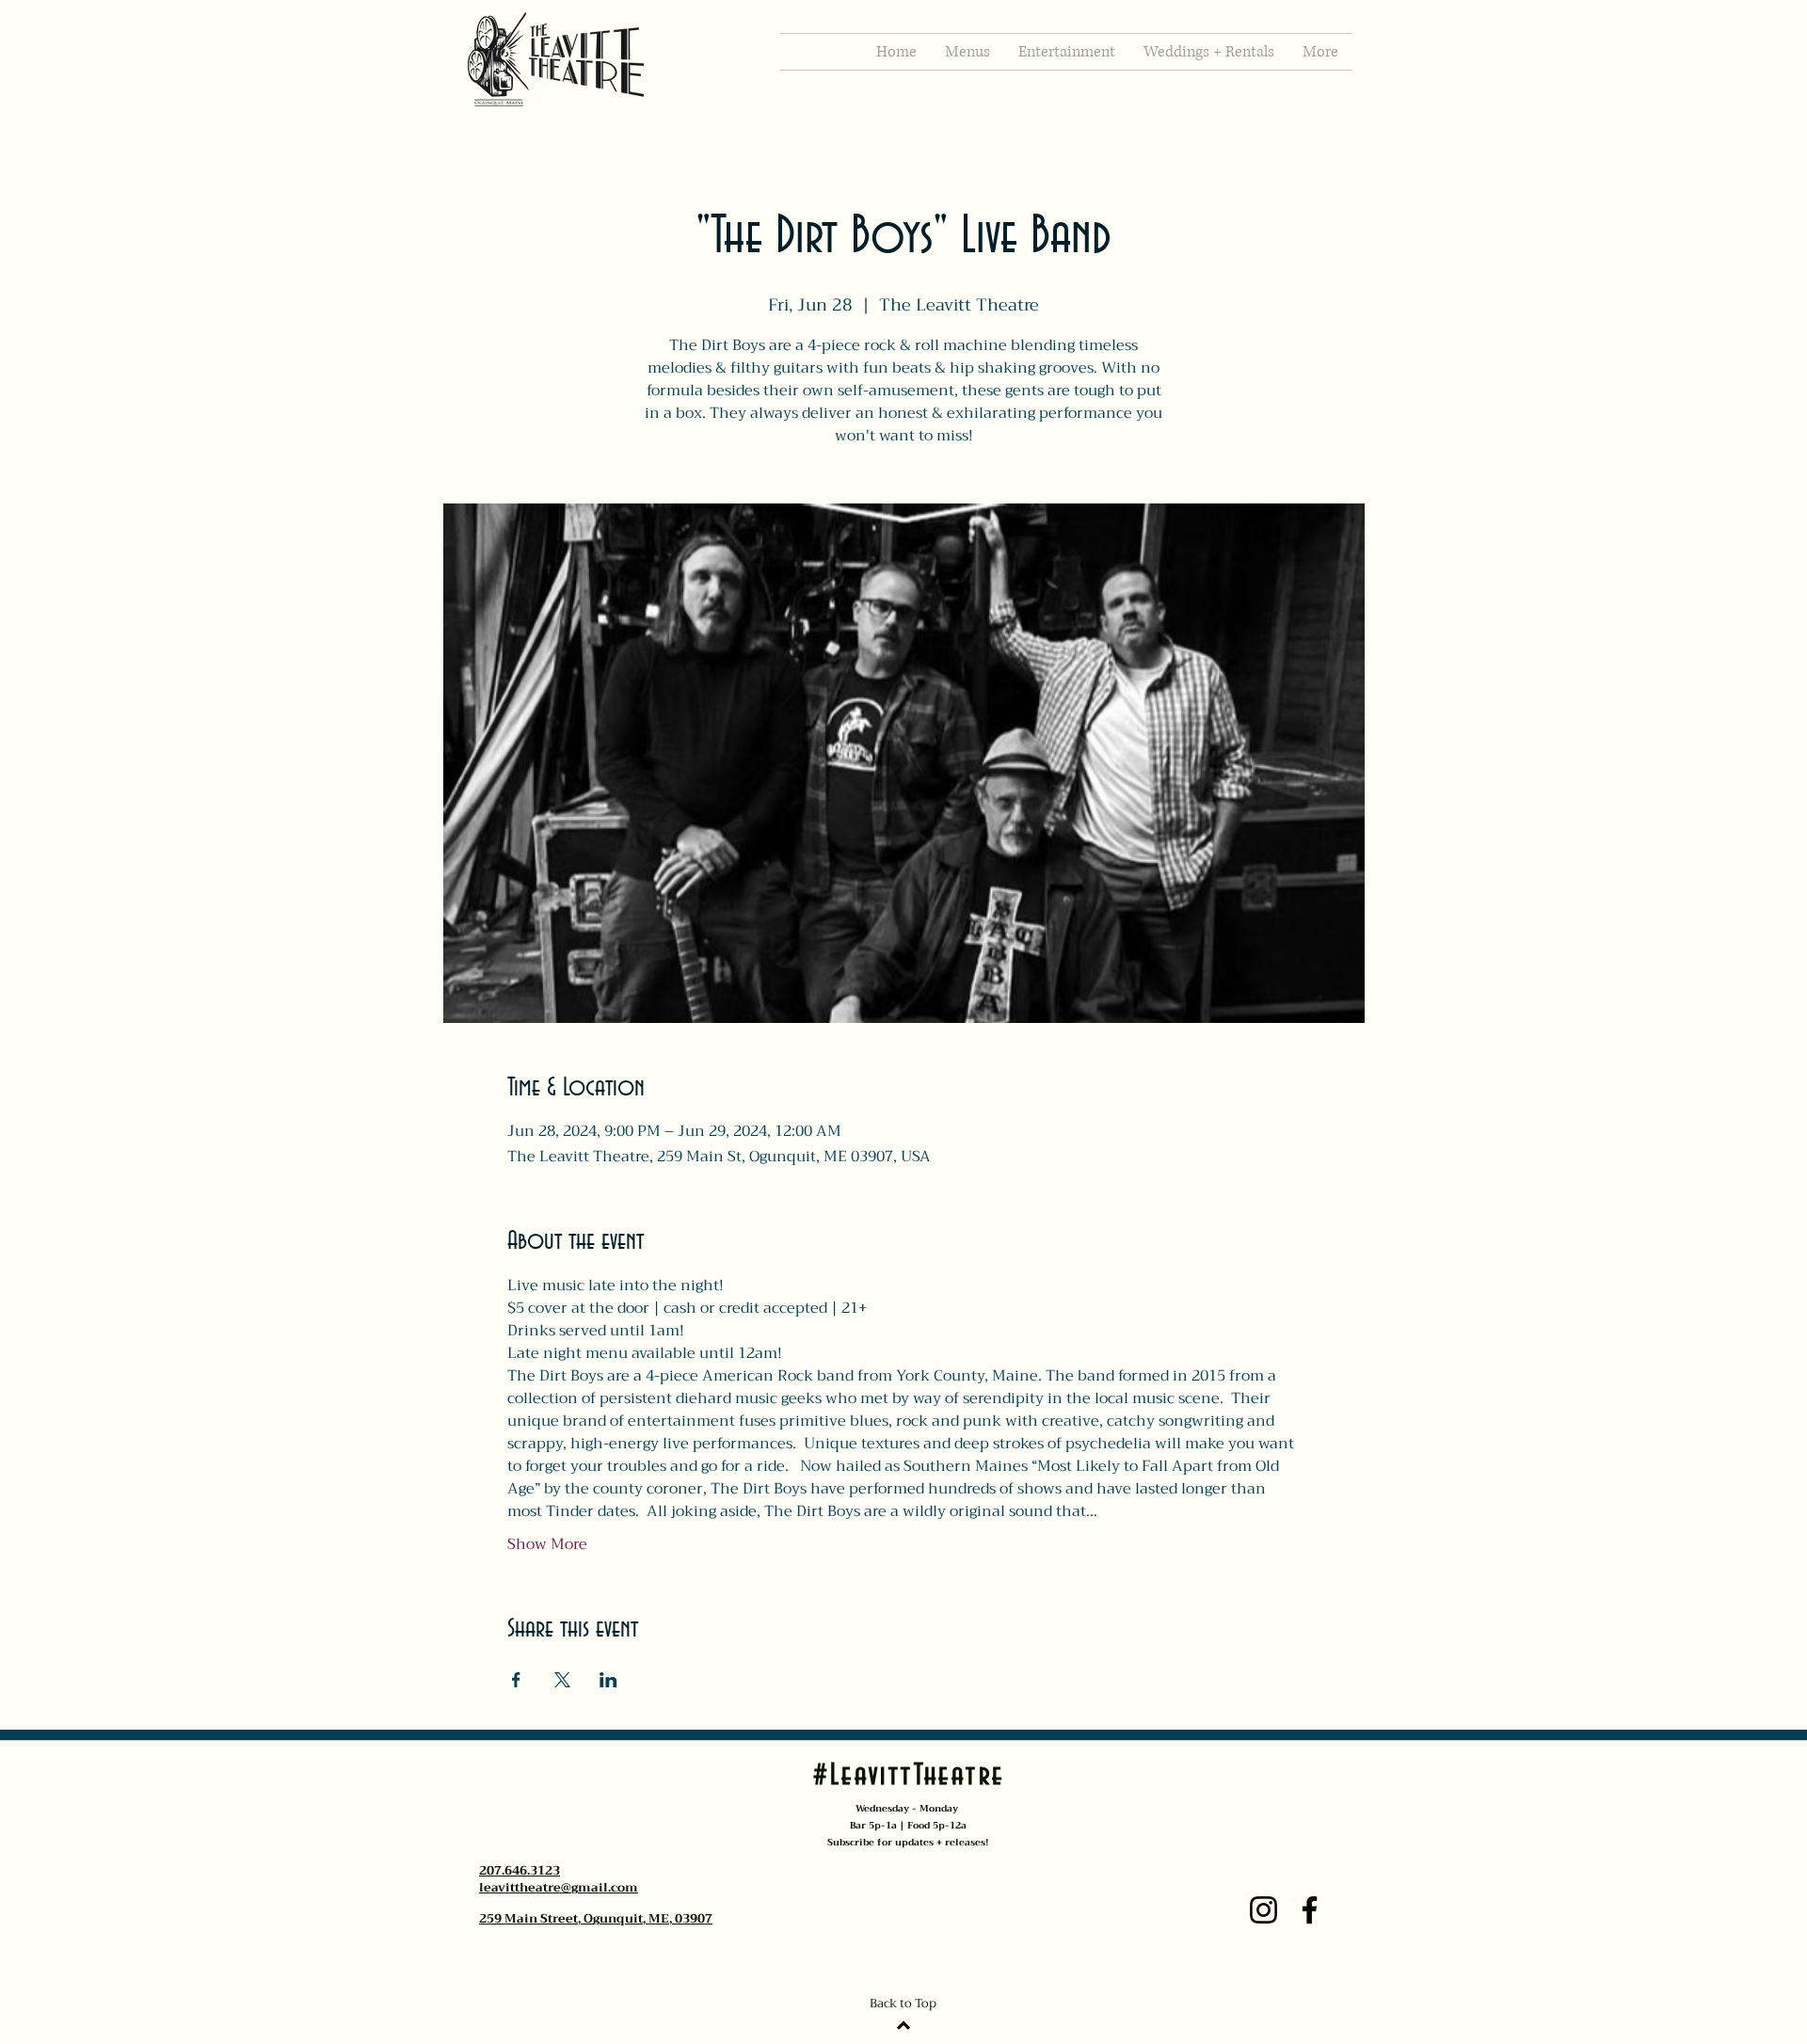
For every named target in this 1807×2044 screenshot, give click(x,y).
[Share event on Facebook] (516, 1680)
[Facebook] (1310, 1910)
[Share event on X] (562, 1680)
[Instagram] (1263, 1910)
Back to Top (903, 2003)
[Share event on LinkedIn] (608, 1680)
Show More (547, 1544)
